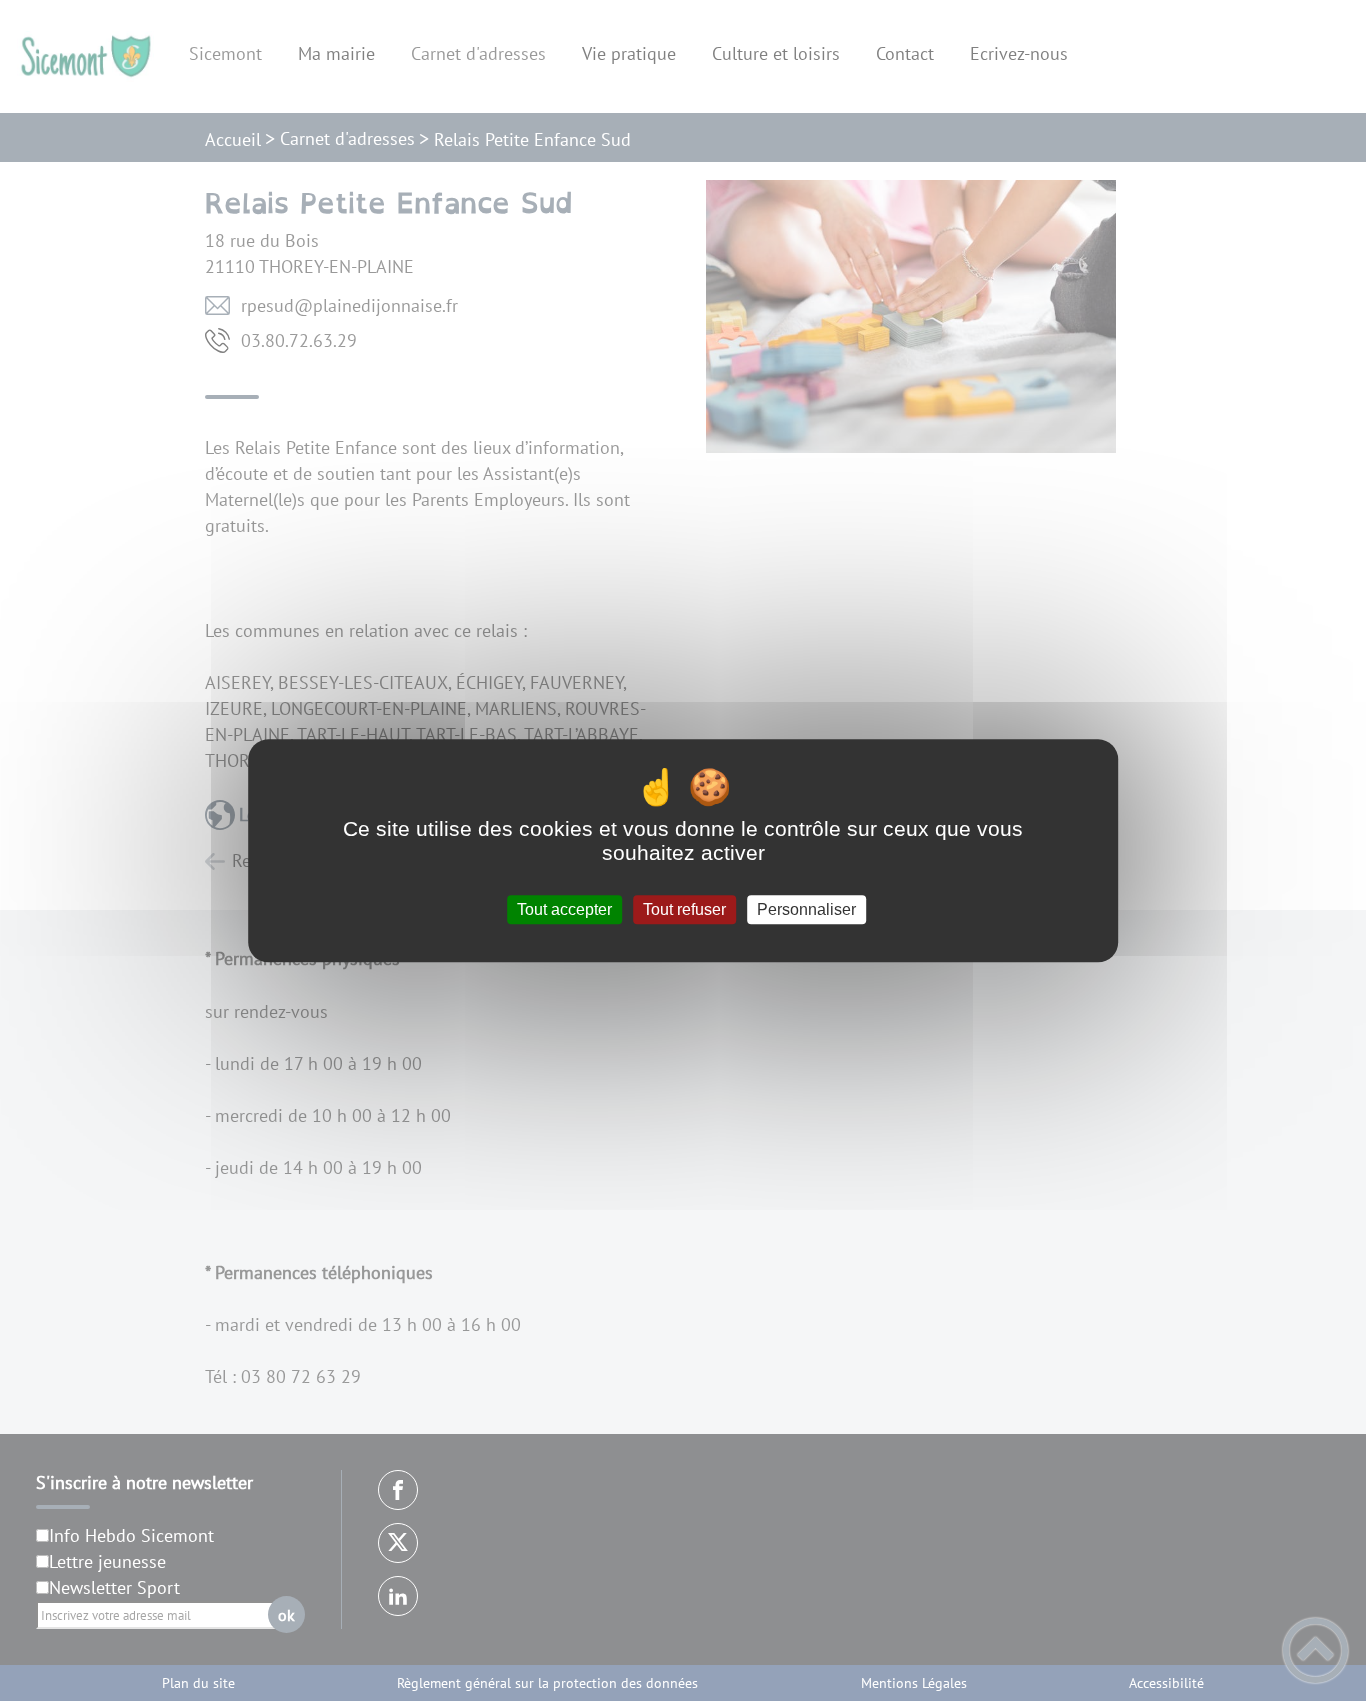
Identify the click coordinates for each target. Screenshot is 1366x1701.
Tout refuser (684, 909)
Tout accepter (564, 909)
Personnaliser (806, 909)
